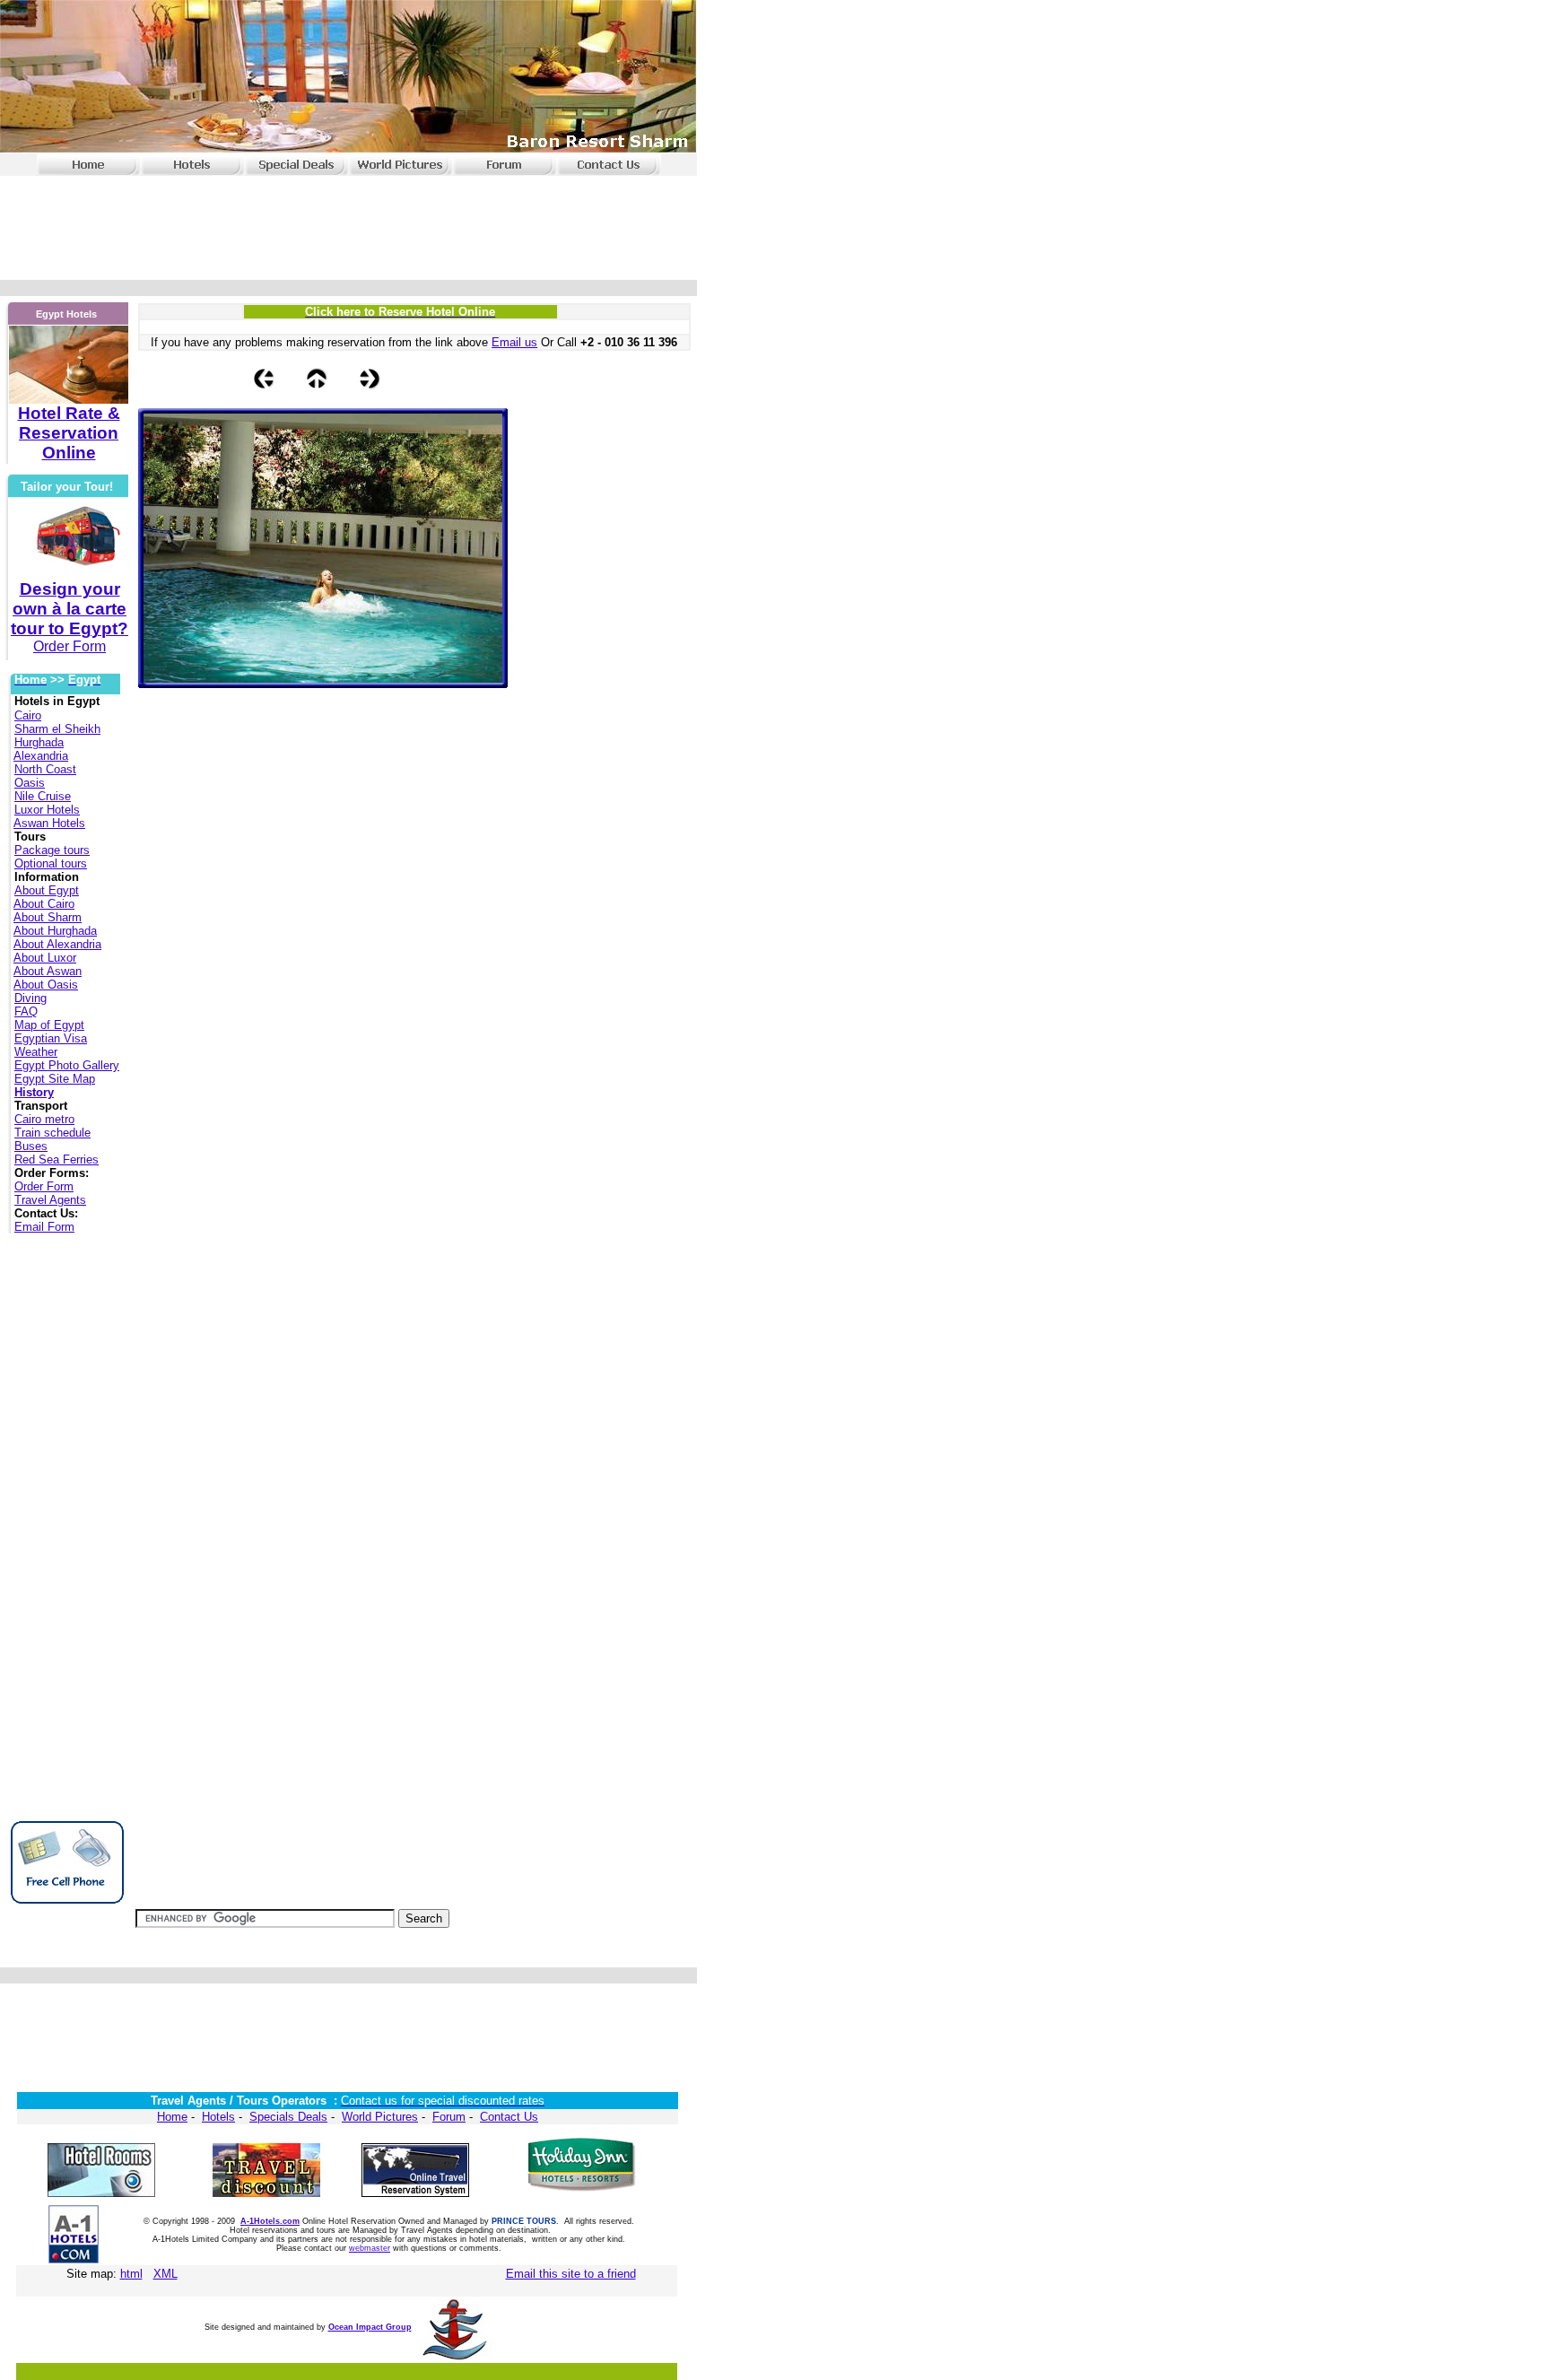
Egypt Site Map (55, 1079)
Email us (514, 342)
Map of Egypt (49, 1025)
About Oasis (46, 985)
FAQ (26, 1011)
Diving (30, 998)
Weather (36, 1052)
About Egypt (47, 890)
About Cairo (44, 904)
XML (165, 2274)
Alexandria (41, 756)
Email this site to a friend (571, 2274)
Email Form (44, 1227)
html (131, 2274)
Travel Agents (50, 1200)
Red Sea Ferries (57, 1159)
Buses (31, 1146)
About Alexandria (57, 944)
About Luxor (45, 958)
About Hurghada (55, 931)
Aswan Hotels (49, 823)
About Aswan (48, 971)
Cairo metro (44, 1119)
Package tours (52, 850)
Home (172, 2117)
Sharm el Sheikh (57, 729)
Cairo (28, 715)
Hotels (218, 2117)
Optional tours (51, 863)
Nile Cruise (43, 796)
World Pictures (380, 2117)
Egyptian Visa (51, 1038)
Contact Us (509, 2117)
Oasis (30, 783)
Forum (449, 2117)
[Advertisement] (345, 222)
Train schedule (52, 1133)
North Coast (45, 769)
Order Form (44, 1186)
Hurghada (39, 742)
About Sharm (48, 917)
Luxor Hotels (47, 810)
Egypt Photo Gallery (67, 1065)
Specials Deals (288, 2117)
